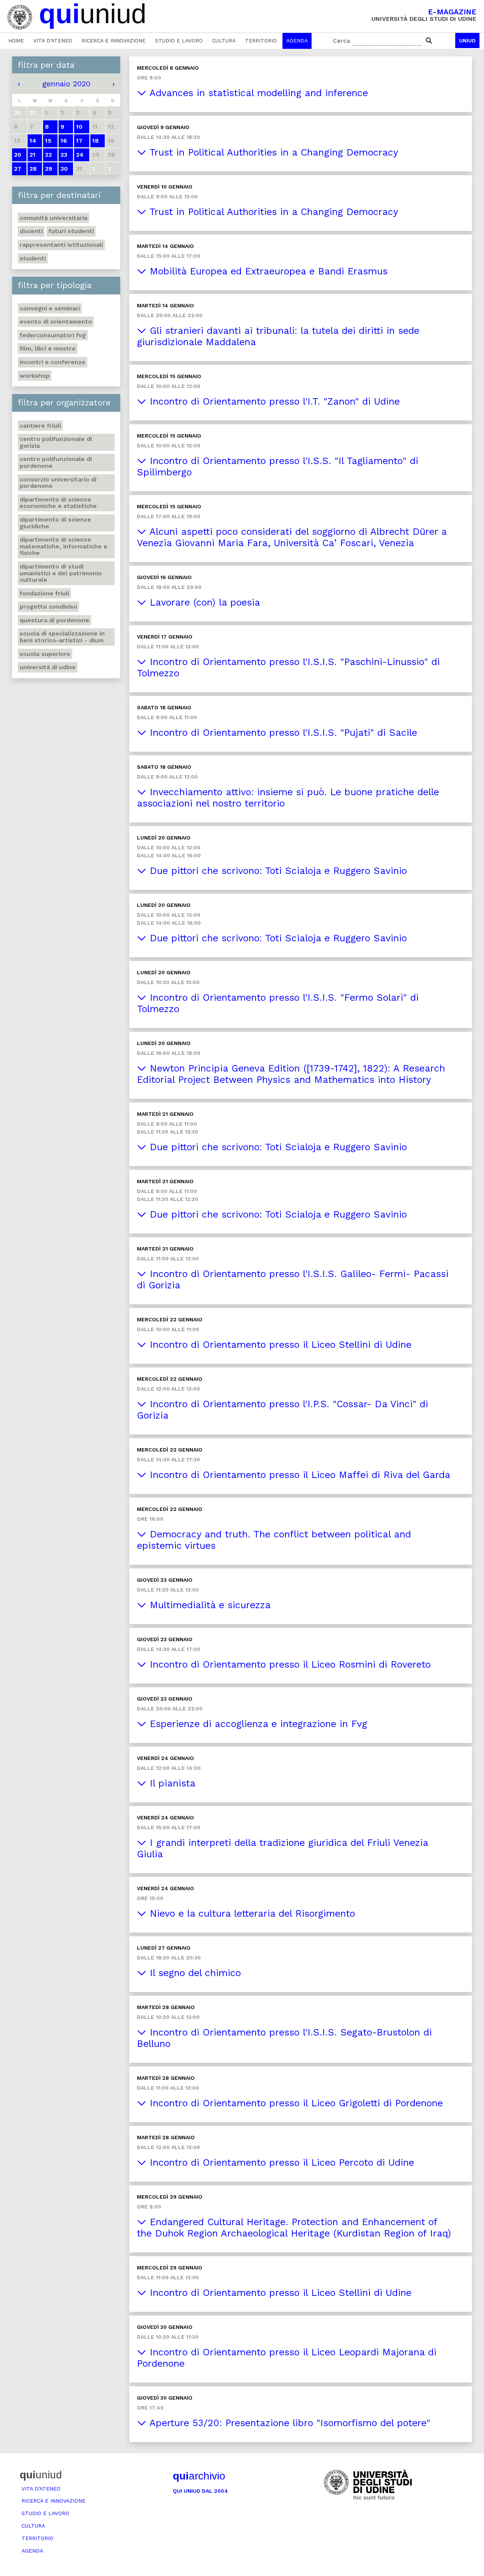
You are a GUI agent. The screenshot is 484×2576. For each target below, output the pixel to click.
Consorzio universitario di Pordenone (58, 483)
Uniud (467, 40)
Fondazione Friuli (44, 593)
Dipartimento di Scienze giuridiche (55, 523)
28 (33, 169)
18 (95, 141)
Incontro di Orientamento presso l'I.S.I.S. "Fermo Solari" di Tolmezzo (278, 1003)
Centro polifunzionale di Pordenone (56, 462)
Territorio (261, 40)
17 (79, 141)
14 (33, 141)
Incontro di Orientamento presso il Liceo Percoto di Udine (280, 2163)
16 (64, 141)
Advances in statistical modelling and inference (257, 93)
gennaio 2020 (66, 84)
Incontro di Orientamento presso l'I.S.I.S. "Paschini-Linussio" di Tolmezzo (288, 667)
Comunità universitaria (54, 218)
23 (64, 155)
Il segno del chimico (194, 1973)
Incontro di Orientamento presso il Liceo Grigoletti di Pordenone (295, 2103)
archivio (199, 2476)
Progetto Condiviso (48, 607)
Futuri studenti (71, 231)
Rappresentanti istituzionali (61, 245)
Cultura (224, 40)
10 (79, 127)
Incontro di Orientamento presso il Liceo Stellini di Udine (279, 1345)
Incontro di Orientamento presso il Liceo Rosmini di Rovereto (289, 1664)
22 (48, 155)
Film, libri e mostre (48, 348)
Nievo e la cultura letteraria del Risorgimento (251, 1913)
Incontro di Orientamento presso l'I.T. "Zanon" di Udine (273, 401)
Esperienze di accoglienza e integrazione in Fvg (257, 1724)
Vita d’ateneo (53, 40)
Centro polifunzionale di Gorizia (56, 442)
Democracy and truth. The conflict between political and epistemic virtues (274, 1540)
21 (33, 155)
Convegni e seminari (50, 308)
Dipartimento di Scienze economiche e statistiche (58, 503)
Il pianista (171, 1783)
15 (48, 141)
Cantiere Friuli (40, 426)
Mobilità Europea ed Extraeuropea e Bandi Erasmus (267, 271)
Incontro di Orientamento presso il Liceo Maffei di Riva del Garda (298, 1475)
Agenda (297, 40)
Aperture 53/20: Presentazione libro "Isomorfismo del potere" (288, 2423)
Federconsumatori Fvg (53, 335)
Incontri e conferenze (53, 362)
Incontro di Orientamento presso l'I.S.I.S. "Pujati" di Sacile (282, 733)
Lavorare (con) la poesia (203, 602)
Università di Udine (48, 667)
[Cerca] (429, 41)
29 (49, 169)
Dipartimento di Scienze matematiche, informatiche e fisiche (64, 546)
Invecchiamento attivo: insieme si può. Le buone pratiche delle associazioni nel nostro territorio (288, 798)
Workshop (35, 376)
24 (80, 155)
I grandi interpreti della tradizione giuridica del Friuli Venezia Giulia (283, 1848)
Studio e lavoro (179, 40)
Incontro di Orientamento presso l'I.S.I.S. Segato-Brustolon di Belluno (284, 2038)
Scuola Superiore (45, 654)
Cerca (342, 41)
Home (16, 40)
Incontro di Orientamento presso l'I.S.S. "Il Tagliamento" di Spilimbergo (278, 466)
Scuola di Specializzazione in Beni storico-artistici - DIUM (62, 637)
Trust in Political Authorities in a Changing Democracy (272, 152)
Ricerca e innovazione (114, 40)
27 (18, 169)
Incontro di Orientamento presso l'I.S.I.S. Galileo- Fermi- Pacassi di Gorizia (293, 1279)
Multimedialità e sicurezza (209, 1605)
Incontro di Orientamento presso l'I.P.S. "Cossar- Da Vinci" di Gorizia (282, 1410)
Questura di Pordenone (54, 620)
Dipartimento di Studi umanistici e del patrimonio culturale (61, 573)
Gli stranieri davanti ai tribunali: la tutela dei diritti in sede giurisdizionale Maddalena (278, 336)
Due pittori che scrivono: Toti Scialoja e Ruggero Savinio (277, 871)
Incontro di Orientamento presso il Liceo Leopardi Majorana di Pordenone (287, 2358)
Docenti (31, 231)
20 (18, 155)
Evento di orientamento (56, 322)
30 (64, 169)
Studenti (33, 258)
